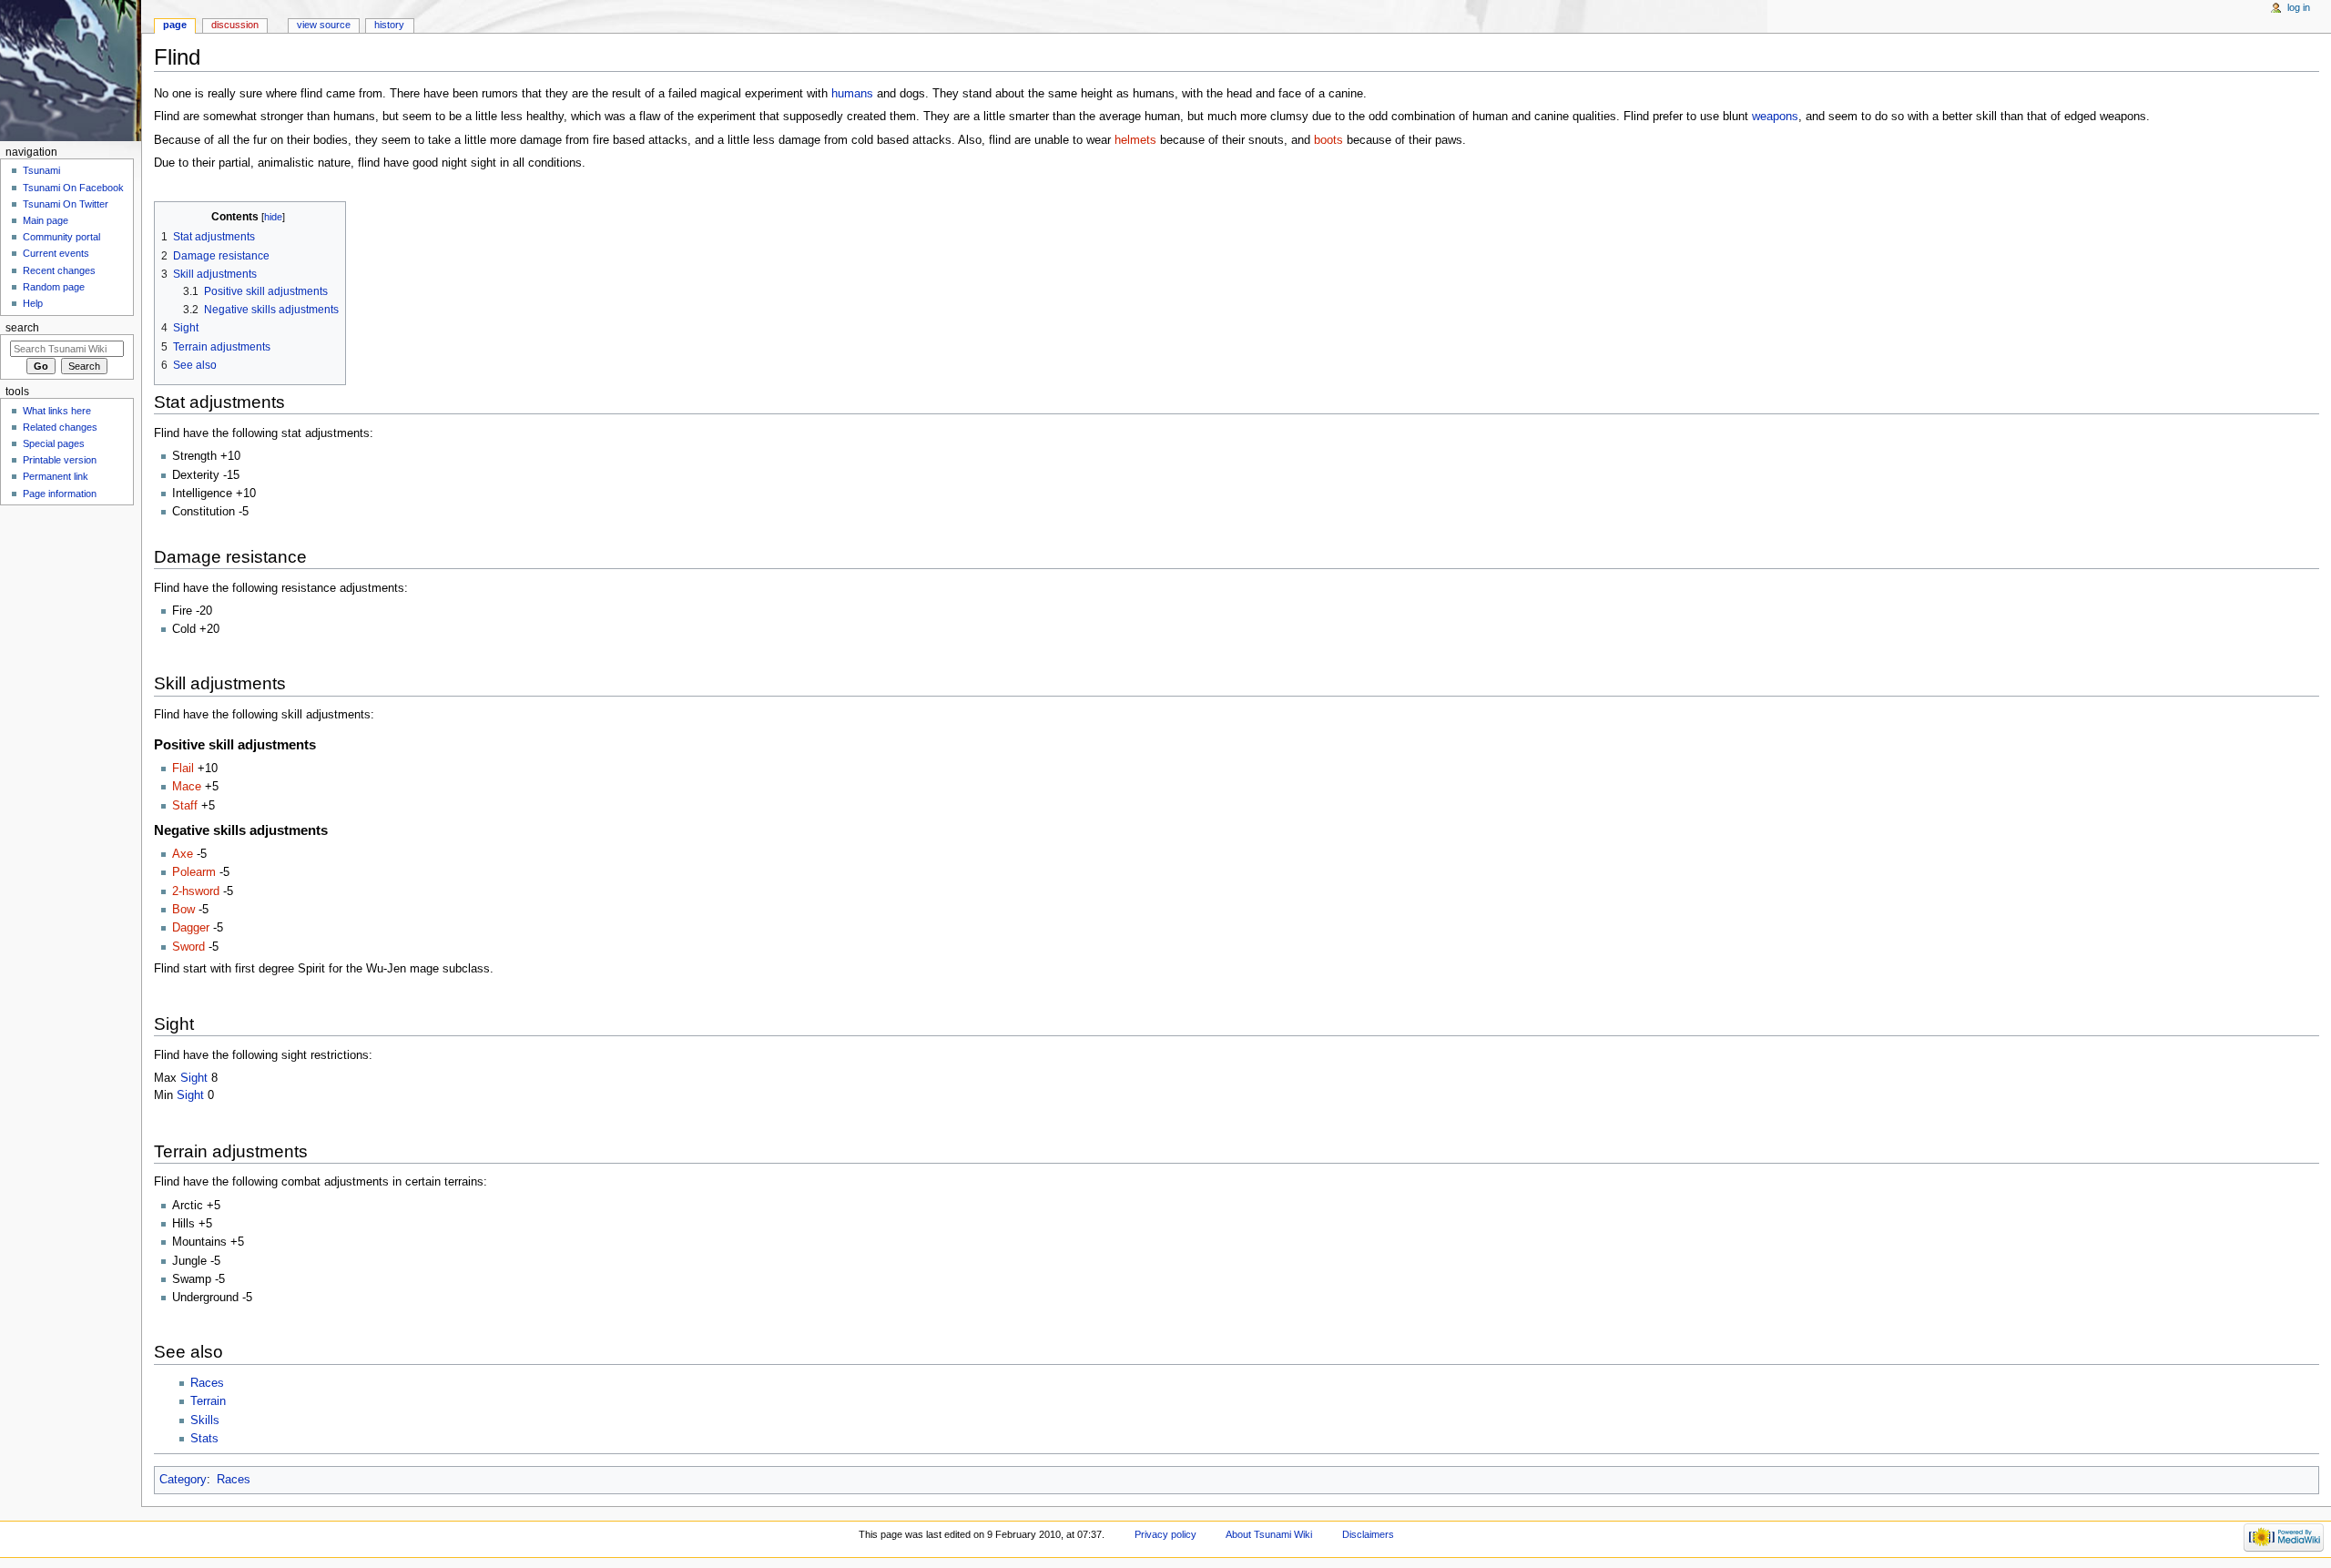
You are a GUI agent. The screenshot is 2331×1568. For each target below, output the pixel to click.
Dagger (191, 928)
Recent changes (59, 270)
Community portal (61, 237)
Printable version (60, 460)
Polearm (194, 872)
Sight (194, 1078)
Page (175, 25)
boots (1328, 140)
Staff (185, 806)
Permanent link (56, 476)
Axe (183, 854)
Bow (183, 910)
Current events (56, 253)
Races (207, 1383)
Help (33, 303)
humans (852, 94)
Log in (2299, 7)
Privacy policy (1165, 1534)
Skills (205, 1420)
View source (324, 25)
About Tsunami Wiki (1269, 1534)
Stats (204, 1439)
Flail (183, 769)
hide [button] (273, 217)
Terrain (208, 1401)
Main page (46, 220)
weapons (1775, 117)
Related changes (60, 427)
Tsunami (41, 170)
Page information (60, 494)
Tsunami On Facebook (73, 188)
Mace (187, 787)
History (389, 25)
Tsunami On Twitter (66, 204)
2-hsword (196, 891)
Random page (54, 287)
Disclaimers (1368, 1534)
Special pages (54, 443)
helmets (1135, 140)
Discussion (235, 25)
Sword (188, 947)
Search (22, 328)
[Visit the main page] (71, 71)
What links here (57, 411)
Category (183, 1480)
